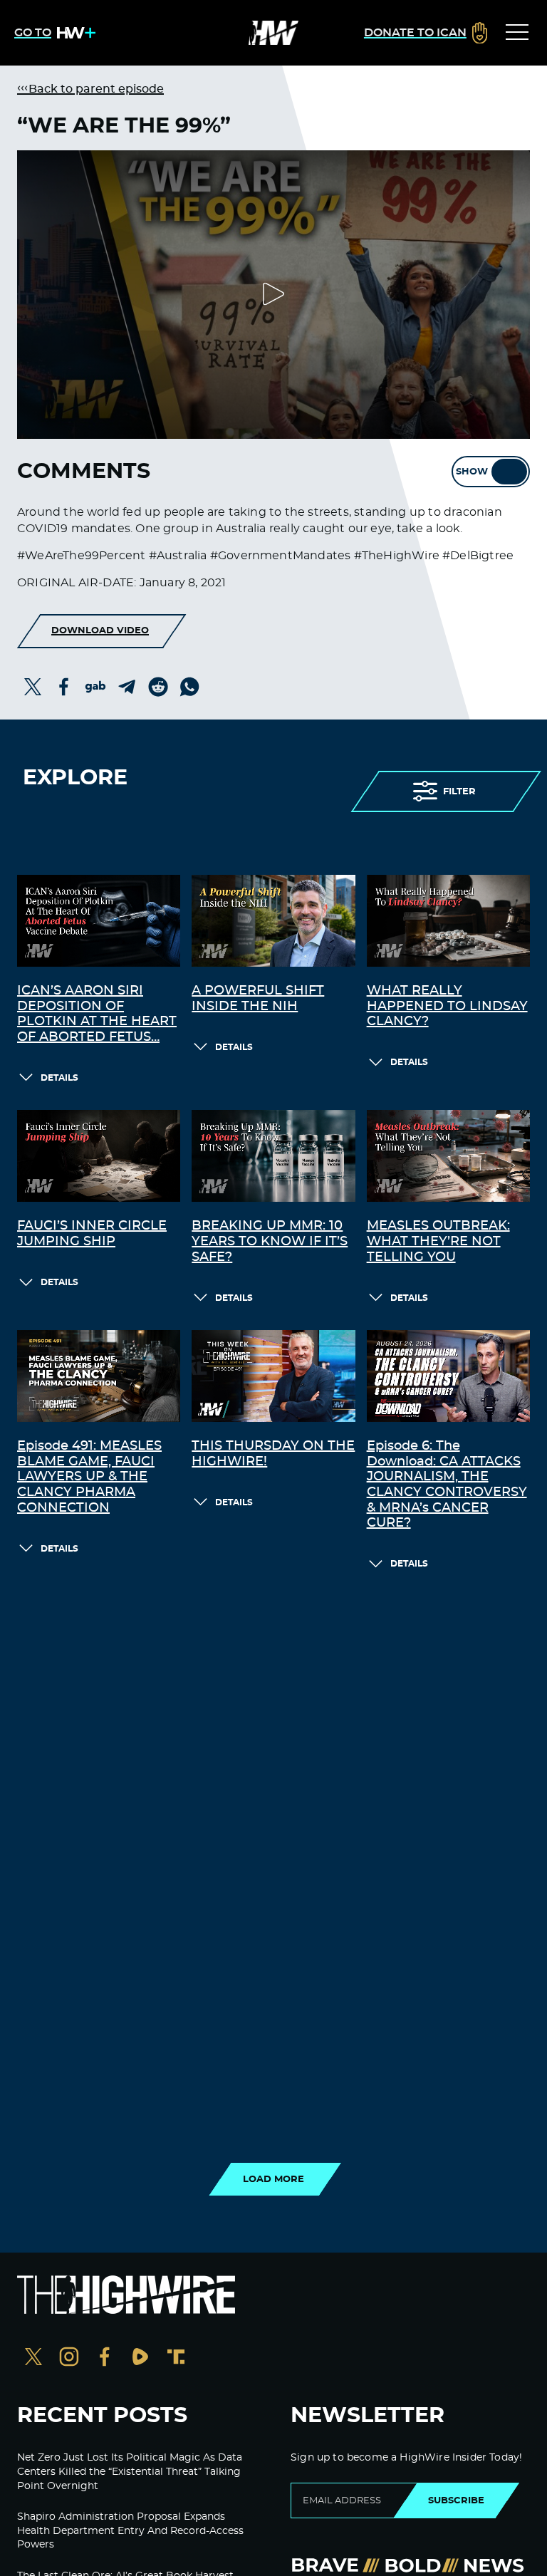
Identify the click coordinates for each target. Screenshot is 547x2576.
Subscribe (456, 2500)
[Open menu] (517, 33)
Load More (273, 2179)
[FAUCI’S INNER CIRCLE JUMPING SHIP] (99, 1156)
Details (59, 1078)
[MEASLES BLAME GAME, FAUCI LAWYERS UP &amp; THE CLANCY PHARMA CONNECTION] (99, 1376)
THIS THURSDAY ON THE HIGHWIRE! (273, 1454)
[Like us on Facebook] (105, 2358)
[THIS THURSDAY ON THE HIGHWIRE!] (273, 1376)
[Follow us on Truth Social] (176, 2358)
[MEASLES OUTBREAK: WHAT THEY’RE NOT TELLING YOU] (448, 1156)
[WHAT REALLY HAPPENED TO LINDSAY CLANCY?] (448, 921)
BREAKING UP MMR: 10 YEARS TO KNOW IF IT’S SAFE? (270, 1241)
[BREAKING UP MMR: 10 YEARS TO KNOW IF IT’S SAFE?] (273, 1156)
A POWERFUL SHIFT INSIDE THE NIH (258, 999)
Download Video (100, 630)
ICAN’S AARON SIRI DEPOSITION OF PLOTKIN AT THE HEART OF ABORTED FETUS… (97, 1014)
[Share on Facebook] (64, 687)
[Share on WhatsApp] (189, 687)
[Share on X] (33, 687)
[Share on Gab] (95, 687)
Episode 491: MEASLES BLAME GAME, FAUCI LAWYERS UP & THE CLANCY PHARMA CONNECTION (89, 1477)
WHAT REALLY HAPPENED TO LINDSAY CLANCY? (447, 1006)
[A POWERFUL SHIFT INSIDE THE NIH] (273, 921)
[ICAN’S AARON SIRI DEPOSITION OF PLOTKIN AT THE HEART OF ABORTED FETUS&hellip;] (99, 921)
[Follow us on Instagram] (69, 2358)
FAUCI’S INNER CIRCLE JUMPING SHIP (92, 1234)
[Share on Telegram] (127, 687)
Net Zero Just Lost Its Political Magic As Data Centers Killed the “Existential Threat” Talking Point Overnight (130, 2472)
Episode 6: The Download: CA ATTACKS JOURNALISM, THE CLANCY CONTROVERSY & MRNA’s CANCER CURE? (447, 1485)
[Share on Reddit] (158, 687)
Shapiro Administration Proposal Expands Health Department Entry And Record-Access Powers (130, 2531)
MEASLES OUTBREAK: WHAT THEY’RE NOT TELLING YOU (438, 1241)
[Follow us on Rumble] (140, 2358)
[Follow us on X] (33, 2358)
